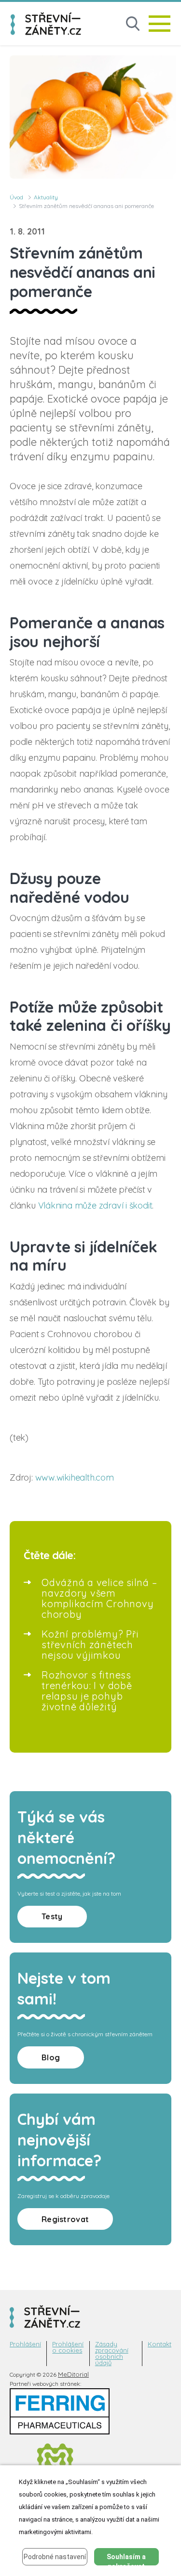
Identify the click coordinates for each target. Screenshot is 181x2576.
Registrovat (65, 2219)
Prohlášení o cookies (68, 2347)
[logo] (46, 24)
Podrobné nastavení (55, 2557)
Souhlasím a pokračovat (126, 2559)
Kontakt (160, 2344)
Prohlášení (25, 2344)
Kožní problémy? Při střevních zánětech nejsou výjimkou (90, 1645)
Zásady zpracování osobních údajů (112, 2354)
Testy (52, 1916)
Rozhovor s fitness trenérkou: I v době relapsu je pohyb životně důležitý (87, 1691)
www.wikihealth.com (75, 1477)
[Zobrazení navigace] (160, 24)
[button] (133, 24)
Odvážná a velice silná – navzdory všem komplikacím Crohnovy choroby (99, 1598)
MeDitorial (73, 2374)
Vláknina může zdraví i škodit (95, 1205)
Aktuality (46, 197)
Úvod (16, 197)
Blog (51, 2057)
